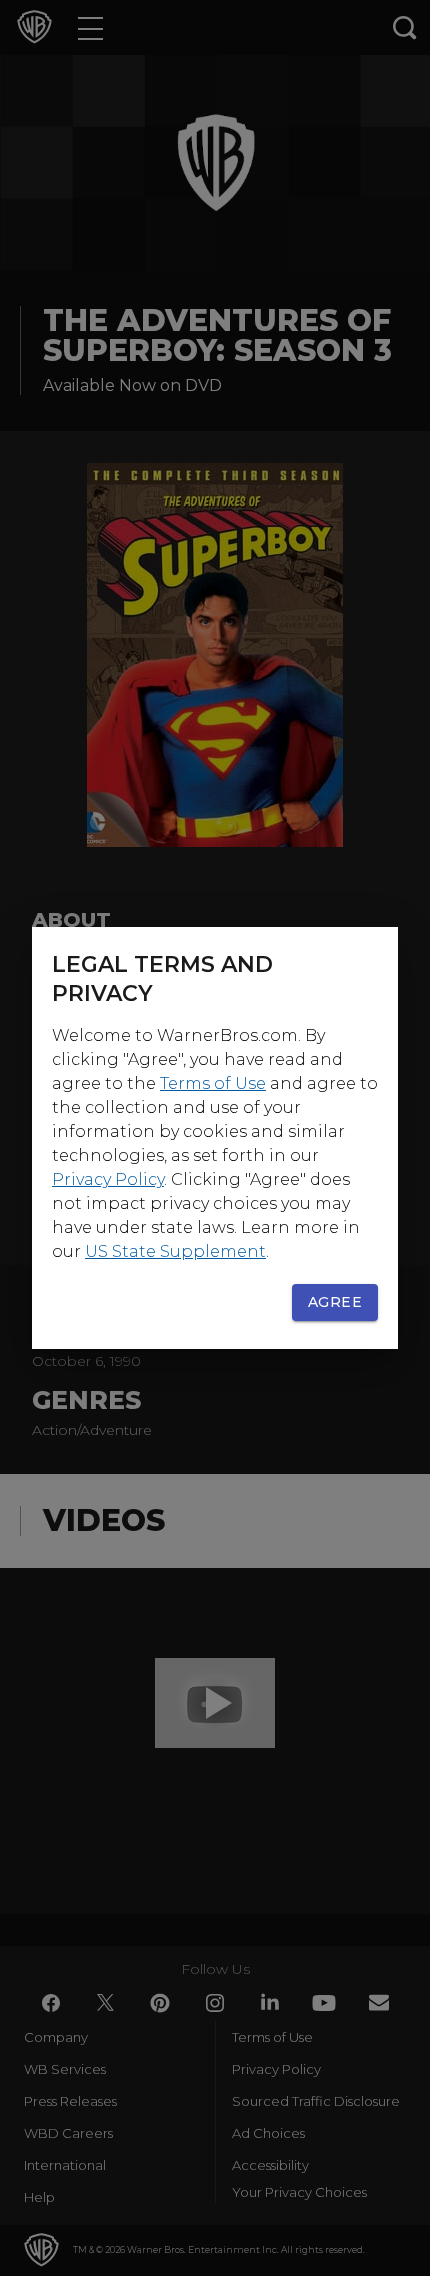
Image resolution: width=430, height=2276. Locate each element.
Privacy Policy (108, 1179)
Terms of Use (213, 1083)
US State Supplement (175, 1251)
